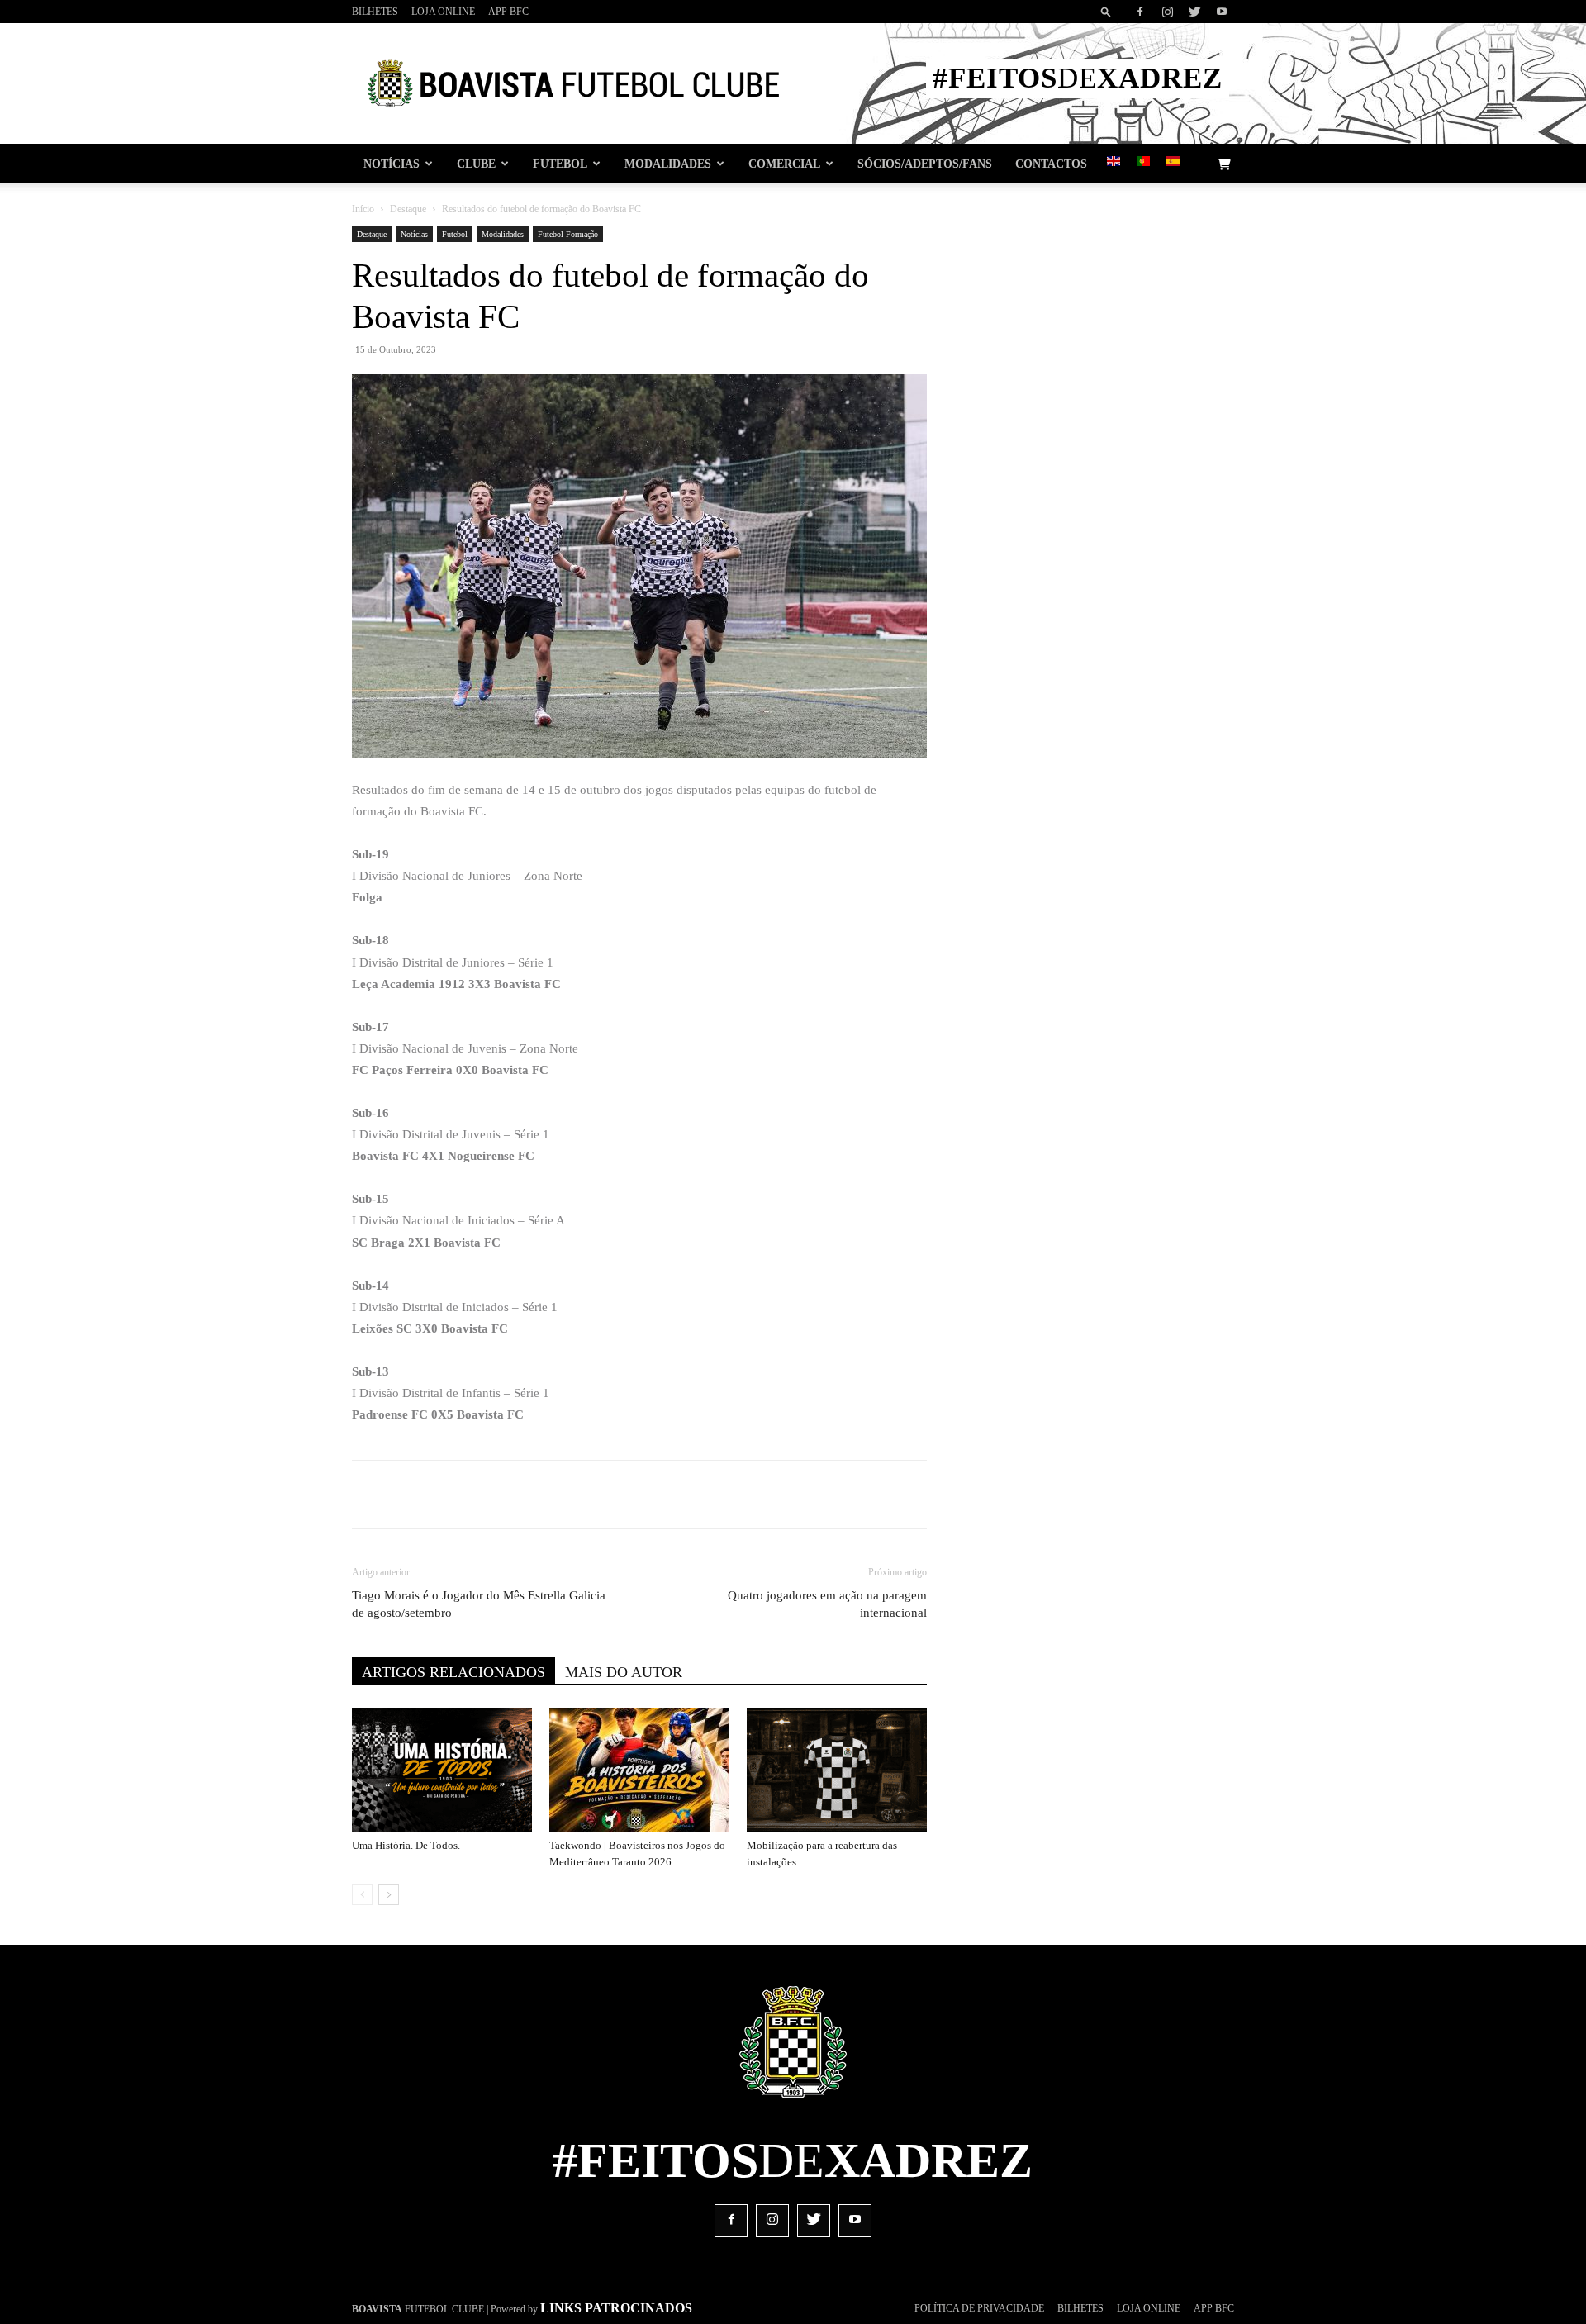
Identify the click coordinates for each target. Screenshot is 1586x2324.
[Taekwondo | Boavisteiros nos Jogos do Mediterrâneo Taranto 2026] (639, 1770)
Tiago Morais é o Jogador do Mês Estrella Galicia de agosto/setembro (479, 1604)
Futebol (560, 164)
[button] (1109, 11)
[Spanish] (1173, 162)
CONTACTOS (1051, 164)
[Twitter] (1194, 12)
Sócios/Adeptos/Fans (925, 164)
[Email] (660, 1495)
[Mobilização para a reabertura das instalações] (837, 1770)
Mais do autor (624, 1672)
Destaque (408, 209)
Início (363, 209)
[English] (1114, 162)
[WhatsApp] (622, 1495)
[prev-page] (362, 1895)
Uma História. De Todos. (406, 1845)
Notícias (392, 164)
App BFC (508, 12)
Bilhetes (375, 12)
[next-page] (389, 1895)
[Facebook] (1140, 12)
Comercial (784, 164)
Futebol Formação (568, 234)
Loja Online (443, 12)
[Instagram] (1167, 12)
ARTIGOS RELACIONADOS (453, 1672)
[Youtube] (1222, 12)
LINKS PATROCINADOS (616, 2308)
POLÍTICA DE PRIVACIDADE (979, 2308)
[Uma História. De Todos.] (442, 1770)
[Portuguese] (1143, 162)
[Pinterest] (584, 1495)
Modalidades (668, 164)
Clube (476, 164)
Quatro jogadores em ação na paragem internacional (827, 1604)
